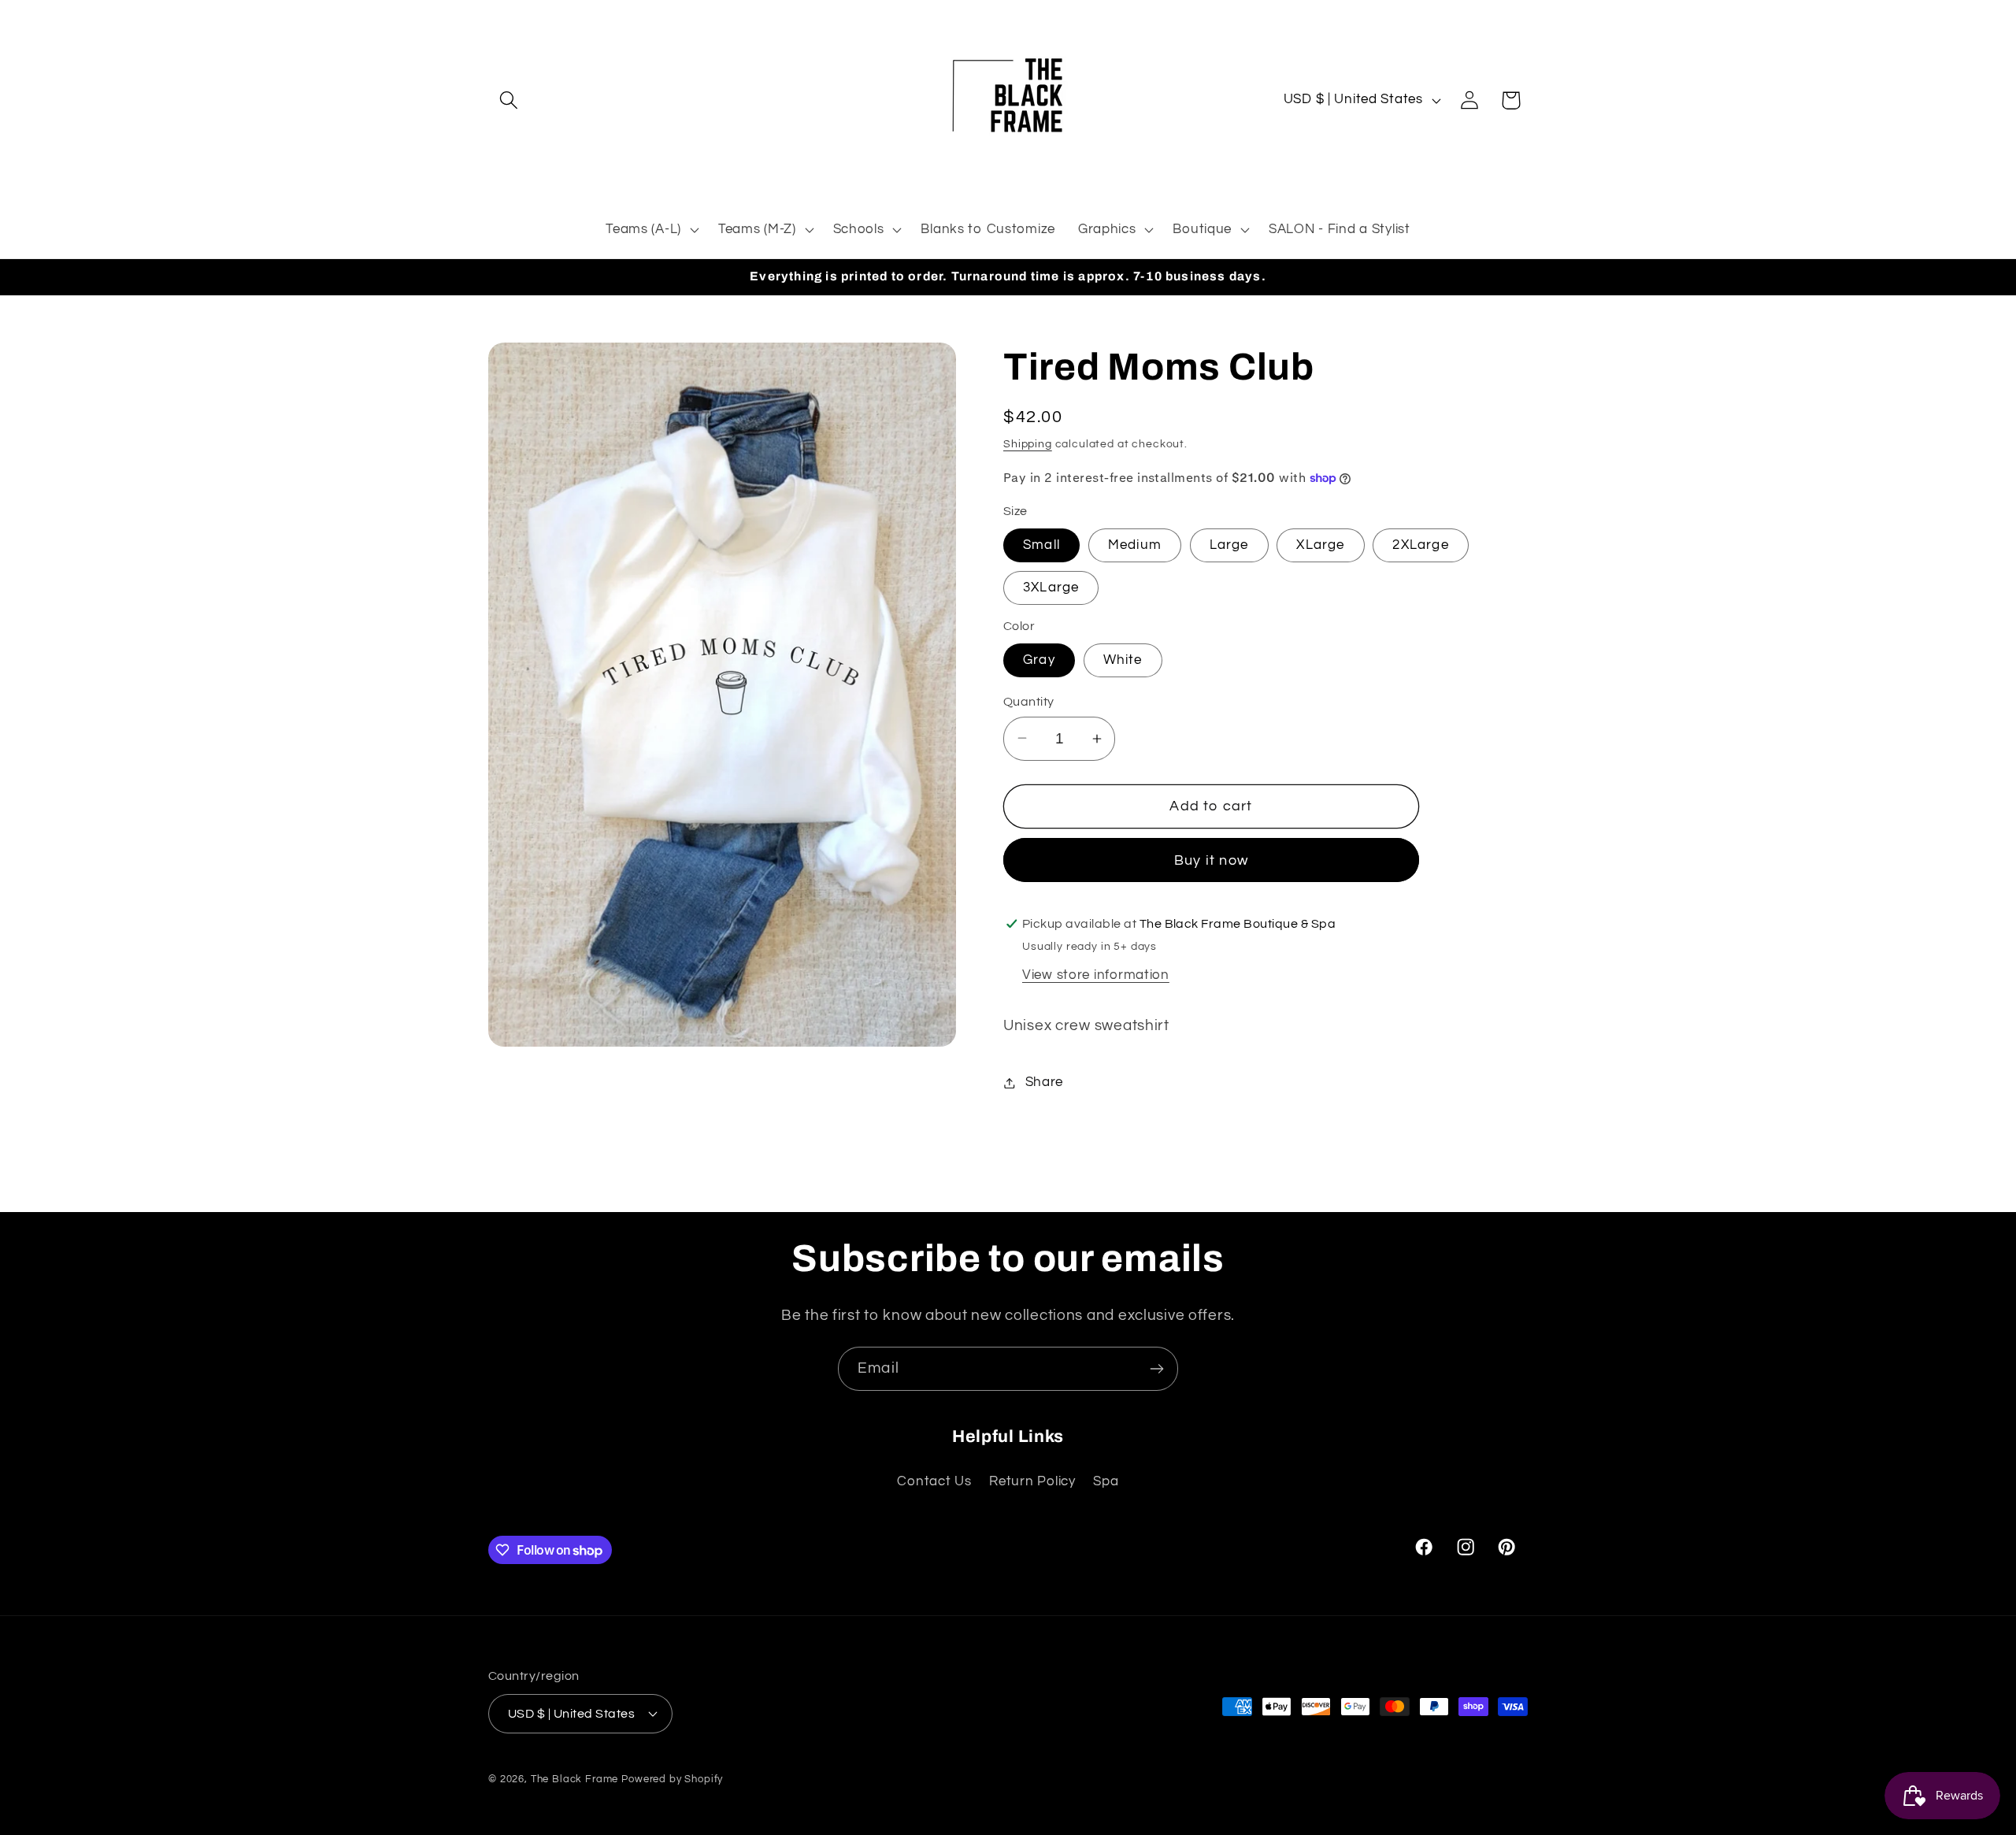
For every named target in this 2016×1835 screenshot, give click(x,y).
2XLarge (1420, 545)
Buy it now (1211, 860)
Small (1041, 545)
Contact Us (934, 1481)
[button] (509, 100)
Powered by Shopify (672, 1778)
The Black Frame (575, 1778)
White (1123, 660)
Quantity (1029, 702)
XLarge (1320, 545)
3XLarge (1051, 588)
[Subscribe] (1156, 1369)
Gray (1039, 660)
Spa (1106, 1481)
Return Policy (1032, 1481)
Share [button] (1044, 1082)
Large (1229, 545)
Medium (1135, 545)
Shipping (1028, 444)
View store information (1096, 975)
